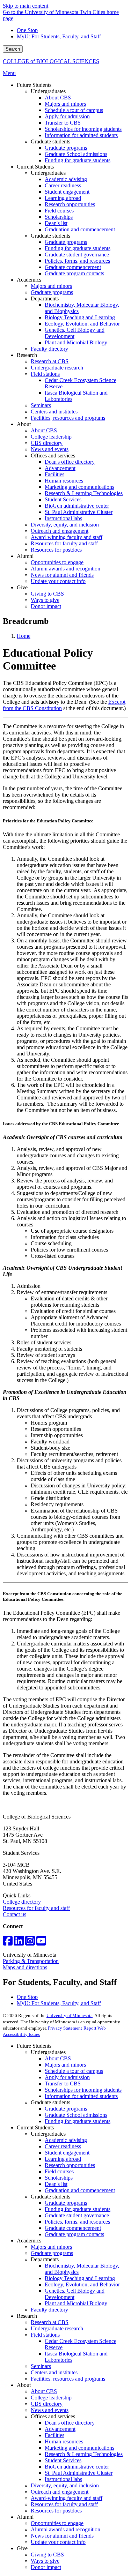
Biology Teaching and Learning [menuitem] (80, 317)
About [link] (24, 424)
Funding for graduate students (78, 2121)
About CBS (58, 2058)
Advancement (60, 2429)
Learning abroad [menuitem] (63, 198)
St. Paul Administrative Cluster (79, 2473)
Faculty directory (49, 2310)
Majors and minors (65, 2065)
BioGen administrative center (77, 2467)
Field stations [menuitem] (45, 374)
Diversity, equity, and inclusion (65, 2485)
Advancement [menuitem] (60, 468)
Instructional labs (63, 2479)
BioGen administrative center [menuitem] (77, 506)
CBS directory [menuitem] (47, 443)
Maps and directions (25, 1967)
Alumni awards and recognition (65, 2529)
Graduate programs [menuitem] (66, 148)
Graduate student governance (77, 2215)
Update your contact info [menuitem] (58, 581)
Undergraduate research (57, 2328)
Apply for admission (67, 2077)
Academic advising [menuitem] (66, 179)
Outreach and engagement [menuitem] (60, 531)
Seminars (41, 2366)
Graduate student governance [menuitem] (77, 255)
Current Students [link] (35, 167)
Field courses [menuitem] (59, 211)
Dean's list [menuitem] (56, 223)
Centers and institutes (54, 2372)
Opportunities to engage (57, 2523)
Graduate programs (66, 2109)
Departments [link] (45, 298)
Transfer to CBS (63, 2084)
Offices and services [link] (53, 456)
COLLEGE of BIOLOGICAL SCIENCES (51, 61)
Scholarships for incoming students (83, 2090)
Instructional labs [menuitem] (63, 518)
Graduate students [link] (50, 141)
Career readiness (63, 2146)
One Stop (27, 30)
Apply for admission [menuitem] (67, 116)
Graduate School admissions (76, 2115)
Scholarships (59, 2178)
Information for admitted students (81, 2096)
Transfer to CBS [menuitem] (63, 123)
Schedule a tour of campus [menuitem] (74, 110)
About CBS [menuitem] (58, 98)
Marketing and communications (79, 2448)
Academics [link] (29, 280)
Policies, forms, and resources (77, 2222)
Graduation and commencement (80, 2190)
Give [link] (22, 587)
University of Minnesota (70, 2015)
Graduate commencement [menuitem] (73, 267)
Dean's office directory (70, 2423)
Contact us (14, 1914)
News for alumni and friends (62, 2536)
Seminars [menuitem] (41, 405)
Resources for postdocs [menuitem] (56, 550)
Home (24, 636)
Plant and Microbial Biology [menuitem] (76, 342)
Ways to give (45, 2561)
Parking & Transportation (31, 1961)
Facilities (54, 2435)
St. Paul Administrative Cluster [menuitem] (79, 512)
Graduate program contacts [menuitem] (74, 273)
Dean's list (56, 2184)
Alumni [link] (25, 556)
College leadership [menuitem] (51, 437)
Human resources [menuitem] (64, 481)
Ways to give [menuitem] (45, 600)
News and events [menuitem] (50, 449)
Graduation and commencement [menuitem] (80, 229)
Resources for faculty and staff (36, 1908)
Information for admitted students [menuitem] (81, 135)
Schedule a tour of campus (74, 2071)
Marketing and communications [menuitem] (79, 487)
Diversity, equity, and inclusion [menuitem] (65, 525)
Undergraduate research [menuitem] (57, 368)
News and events (50, 2410)
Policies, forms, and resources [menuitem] (77, 261)
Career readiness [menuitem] (63, 185)
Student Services (63, 2460)
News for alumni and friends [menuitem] (62, 575)
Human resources (64, 2441)
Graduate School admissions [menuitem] (76, 154)
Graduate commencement (73, 2228)
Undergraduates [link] (48, 91)
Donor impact (46, 2567)
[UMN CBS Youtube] (41, 1943)
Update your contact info (58, 2542)
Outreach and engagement (60, 2492)
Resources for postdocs (56, 2511)
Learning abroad (63, 2159)
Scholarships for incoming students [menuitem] (83, 129)
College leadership (51, 2398)
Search (13, 49)
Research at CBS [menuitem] (50, 361)
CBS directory (47, 2404)
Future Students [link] (34, 85)
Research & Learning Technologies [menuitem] (84, 493)
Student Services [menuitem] (63, 499)
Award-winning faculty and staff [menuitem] (67, 537)
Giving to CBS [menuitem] (47, 594)
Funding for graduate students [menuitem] (78, 160)
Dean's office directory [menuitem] (70, 462)
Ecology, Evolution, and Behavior (82, 2284)
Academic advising (66, 2140)
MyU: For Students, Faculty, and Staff (59, 36)
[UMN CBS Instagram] (30, 1943)
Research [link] (27, 355)
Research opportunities (70, 2165)
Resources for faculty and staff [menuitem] (64, 543)
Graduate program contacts (74, 2234)
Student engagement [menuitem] (67, 192)
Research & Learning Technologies (84, 2454)
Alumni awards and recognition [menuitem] (65, 569)
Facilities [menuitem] (54, 474)
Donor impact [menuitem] (46, 606)
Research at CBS (50, 2322)
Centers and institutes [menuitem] (54, 412)
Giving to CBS (47, 2555)
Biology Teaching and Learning (80, 2278)
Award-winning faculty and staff (67, 2498)
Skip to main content (26, 6)
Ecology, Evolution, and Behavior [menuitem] (82, 324)
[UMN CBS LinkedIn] (19, 1943)
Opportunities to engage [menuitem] (57, 562)
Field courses (59, 2171)
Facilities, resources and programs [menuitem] (68, 418)
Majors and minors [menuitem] (65, 104)
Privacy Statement (65, 2028)
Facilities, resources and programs (68, 2379)
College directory (22, 1902)
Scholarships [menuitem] (59, 217)
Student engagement (67, 2153)
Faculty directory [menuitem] (49, 349)
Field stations (45, 2335)
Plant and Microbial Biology (76, 2303)
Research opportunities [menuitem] (70, 204)
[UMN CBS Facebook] (8, 1943)
